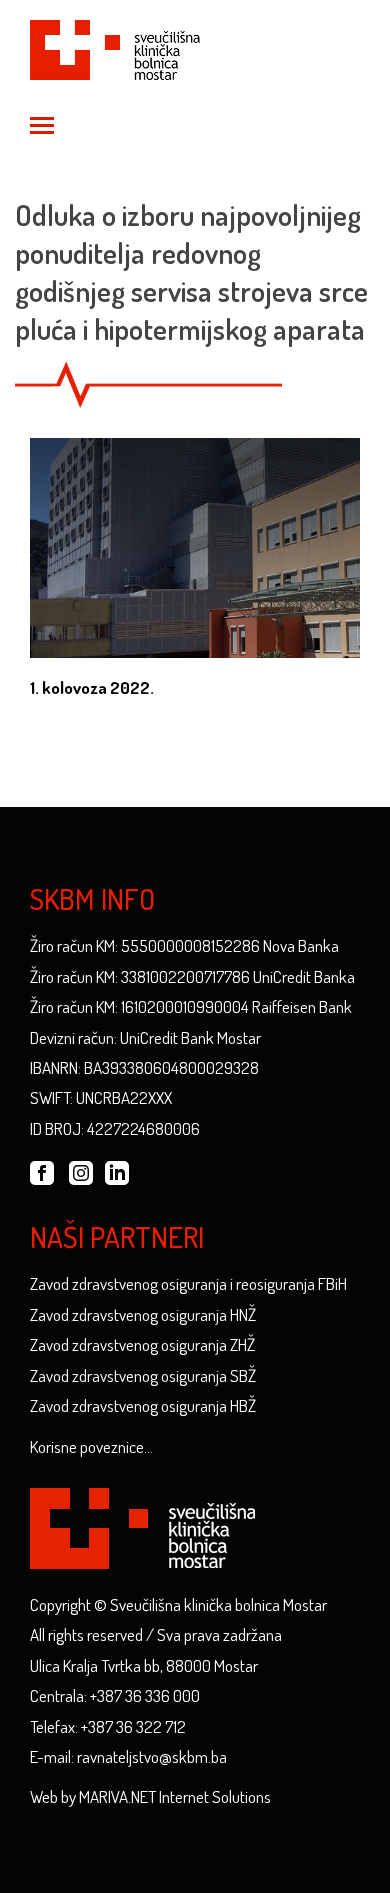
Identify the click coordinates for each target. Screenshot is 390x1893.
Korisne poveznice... (91, 1446)
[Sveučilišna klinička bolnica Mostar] (115, 46)
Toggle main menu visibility (41, 124)
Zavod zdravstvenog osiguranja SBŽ (143, 1375)
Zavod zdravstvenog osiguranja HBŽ (143, 1405)
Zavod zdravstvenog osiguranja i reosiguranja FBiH (188, 1283)
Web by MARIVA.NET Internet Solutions (150, 1796)
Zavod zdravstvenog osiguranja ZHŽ (142, 1344)
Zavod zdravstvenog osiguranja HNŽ (143, 1314)
